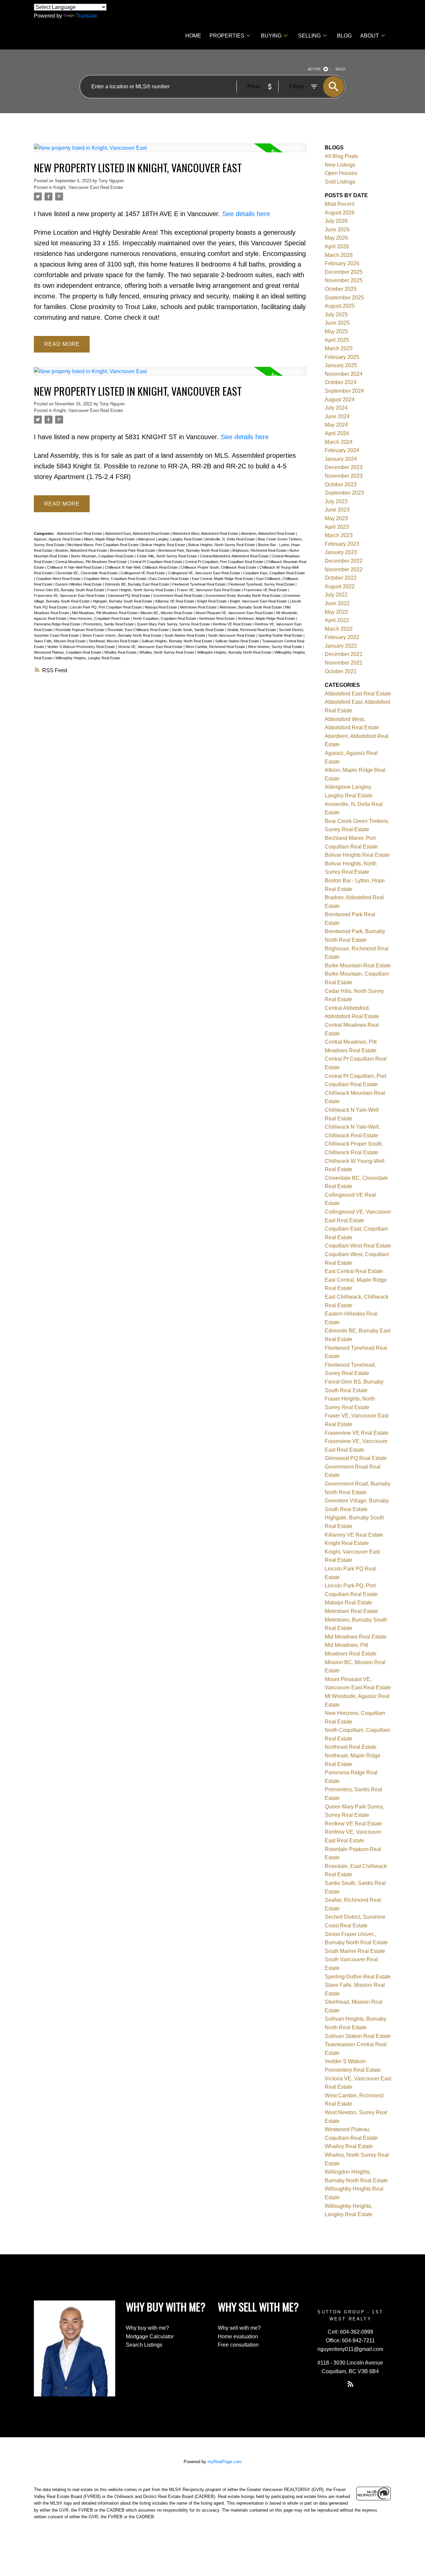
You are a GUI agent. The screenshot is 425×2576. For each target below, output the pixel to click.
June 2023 (337, 510)
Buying (271, 36)
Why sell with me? (239, 2328)
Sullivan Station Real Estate (238, 641)
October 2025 (341, 289)
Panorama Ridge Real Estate (58, 624)
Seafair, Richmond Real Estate (252, 630)
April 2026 (337, 246)
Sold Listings (340, 182)
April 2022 (337, 620)
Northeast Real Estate (217, 618)
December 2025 (344, 272)
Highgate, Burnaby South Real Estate (123, 601)
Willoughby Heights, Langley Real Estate (88, 658)
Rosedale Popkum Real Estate (81, 630)
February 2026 (342, 263)
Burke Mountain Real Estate (358, 966)
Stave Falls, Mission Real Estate (60, 641)
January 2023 (341, 552)
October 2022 (341, 578)
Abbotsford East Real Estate (80, 533)
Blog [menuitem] (344, 36)
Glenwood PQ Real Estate (129, 596)
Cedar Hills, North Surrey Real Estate (167, 556)
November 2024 (344, 374)
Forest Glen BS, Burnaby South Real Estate (70, 590)
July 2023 (336, 501)
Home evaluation (238, 2336)
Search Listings (144, 2345)
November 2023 (344, 476)
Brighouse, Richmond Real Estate (260, 550)
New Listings (340, 165)
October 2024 (341, 382)
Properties (227, 36)
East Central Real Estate (170, 579)
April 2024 (337, 433)
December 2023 (344, 467)
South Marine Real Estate (185, 635)
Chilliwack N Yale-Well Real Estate (75, 567)
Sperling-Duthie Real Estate (281, 635)
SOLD (340, 69)
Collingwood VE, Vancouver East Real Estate (205, 573)
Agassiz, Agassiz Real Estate (58, 539)
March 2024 (339, 442)
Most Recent (340, 204)
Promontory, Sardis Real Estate (109, 624)
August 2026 (340, 213)
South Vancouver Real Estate (232, 635)
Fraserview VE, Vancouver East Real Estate (70, 596)
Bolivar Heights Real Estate (164, 545)
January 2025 (341, 365)
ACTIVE (314, 69)
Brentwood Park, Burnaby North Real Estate (194, 550)
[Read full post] (170, 152)
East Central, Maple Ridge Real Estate (223, 579)
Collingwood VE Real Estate (143, 573)
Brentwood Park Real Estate (133, 550)
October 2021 (341, 671)
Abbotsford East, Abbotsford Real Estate (138, 533)
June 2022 (337, 603)
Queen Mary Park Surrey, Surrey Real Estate (174, 624)
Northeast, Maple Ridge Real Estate (267, 618)
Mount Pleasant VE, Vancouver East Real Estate (235, 613)
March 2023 (339, 535)
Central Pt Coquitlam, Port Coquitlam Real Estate (225, 562)
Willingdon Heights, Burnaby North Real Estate (235, 652)
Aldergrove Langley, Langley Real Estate (170, 539)
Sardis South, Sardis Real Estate (198, 630)
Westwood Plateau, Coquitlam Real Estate (68, 652)
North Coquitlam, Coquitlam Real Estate (165, 618)
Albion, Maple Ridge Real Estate (110, 539)
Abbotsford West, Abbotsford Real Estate (206, 533)
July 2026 (336, 221)
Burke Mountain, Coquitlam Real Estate (103, 556)
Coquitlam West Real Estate (59, 579)
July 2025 (336, 315)
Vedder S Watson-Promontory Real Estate (82, 647)
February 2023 (342, 544)
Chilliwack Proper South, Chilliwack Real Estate (219, 567)
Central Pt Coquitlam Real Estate (157, 562)
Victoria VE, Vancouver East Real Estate (151, 647)
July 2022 (336, 595)
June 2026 (337, 230)
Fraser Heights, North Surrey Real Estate (141, 590)
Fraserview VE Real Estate (266, 590)
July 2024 (336, 408)
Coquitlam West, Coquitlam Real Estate (116, 579)
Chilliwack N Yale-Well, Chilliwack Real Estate (142, 567)
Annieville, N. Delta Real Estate (230, 539)
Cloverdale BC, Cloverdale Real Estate (87, 573)
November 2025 (344, 280)
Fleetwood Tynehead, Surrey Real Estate (262, 584)
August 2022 (340, 586)
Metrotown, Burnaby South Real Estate (251, 607)
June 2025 (337, 323)
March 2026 (339, 255)
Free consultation (238, 2345)
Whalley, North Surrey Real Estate (167, 652)
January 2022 (341, 646)
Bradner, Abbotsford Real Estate (82, 550)
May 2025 (336, 331)
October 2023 (341, 484)
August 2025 (340, 306)
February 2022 (342, 637)
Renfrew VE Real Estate (233, 624)
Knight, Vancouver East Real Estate (88, 187)
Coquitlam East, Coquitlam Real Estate (274, 573)
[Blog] (350, 2384)
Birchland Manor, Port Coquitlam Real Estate (103, 545)
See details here (246, 214)
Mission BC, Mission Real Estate (167, 613)
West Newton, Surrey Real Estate (276, 647)
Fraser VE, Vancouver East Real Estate (209, 590)
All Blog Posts (341, 156)
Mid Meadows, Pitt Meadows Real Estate (105, 613)
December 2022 (344, 561)
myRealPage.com (225, 2462)
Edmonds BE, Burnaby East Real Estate (138, 584)
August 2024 (340, 400)
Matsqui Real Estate (161, 607)
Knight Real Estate (212, 601)
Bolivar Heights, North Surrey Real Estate (222, 545)
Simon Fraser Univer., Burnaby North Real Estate (122, 635)
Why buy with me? (147, 2328)
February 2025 (342, 357)
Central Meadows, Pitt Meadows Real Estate (92, 562)
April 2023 (337, 527)
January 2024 (341, 459)
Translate (87, 16)
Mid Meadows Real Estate (356, 1637)
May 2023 (336, 518)
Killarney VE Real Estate (175, 601)
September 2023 (344, 493)
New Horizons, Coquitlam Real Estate (100, 618)
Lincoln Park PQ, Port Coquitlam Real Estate (107, 607)
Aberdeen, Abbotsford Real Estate (268, 533)
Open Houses (341, 173)
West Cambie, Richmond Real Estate (216, 647)
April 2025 (337, 340)
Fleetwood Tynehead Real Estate (199, 584)
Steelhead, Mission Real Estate (114, 641)
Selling (309, 36)
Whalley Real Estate (121, 652)
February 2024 (342, 450)
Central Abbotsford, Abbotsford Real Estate (235, 556)
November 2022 (344, 569)
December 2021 (344, 654)
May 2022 (336, 612)
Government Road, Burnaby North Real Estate (244, 596)
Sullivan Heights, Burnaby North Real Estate (177, 641)
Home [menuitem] (193, 36)
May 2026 (336, 238)
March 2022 (339, 629)
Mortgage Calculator (150, 2336)
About (370, 36)
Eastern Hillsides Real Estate (79, 584)
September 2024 (344, 391)
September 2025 (344, 298)
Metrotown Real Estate (199, 607)
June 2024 (337, 416)
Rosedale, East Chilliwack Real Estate (139, 630)
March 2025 (339, 348)
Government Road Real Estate (178, 596)
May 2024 (336, 425)
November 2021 (344, 663)
